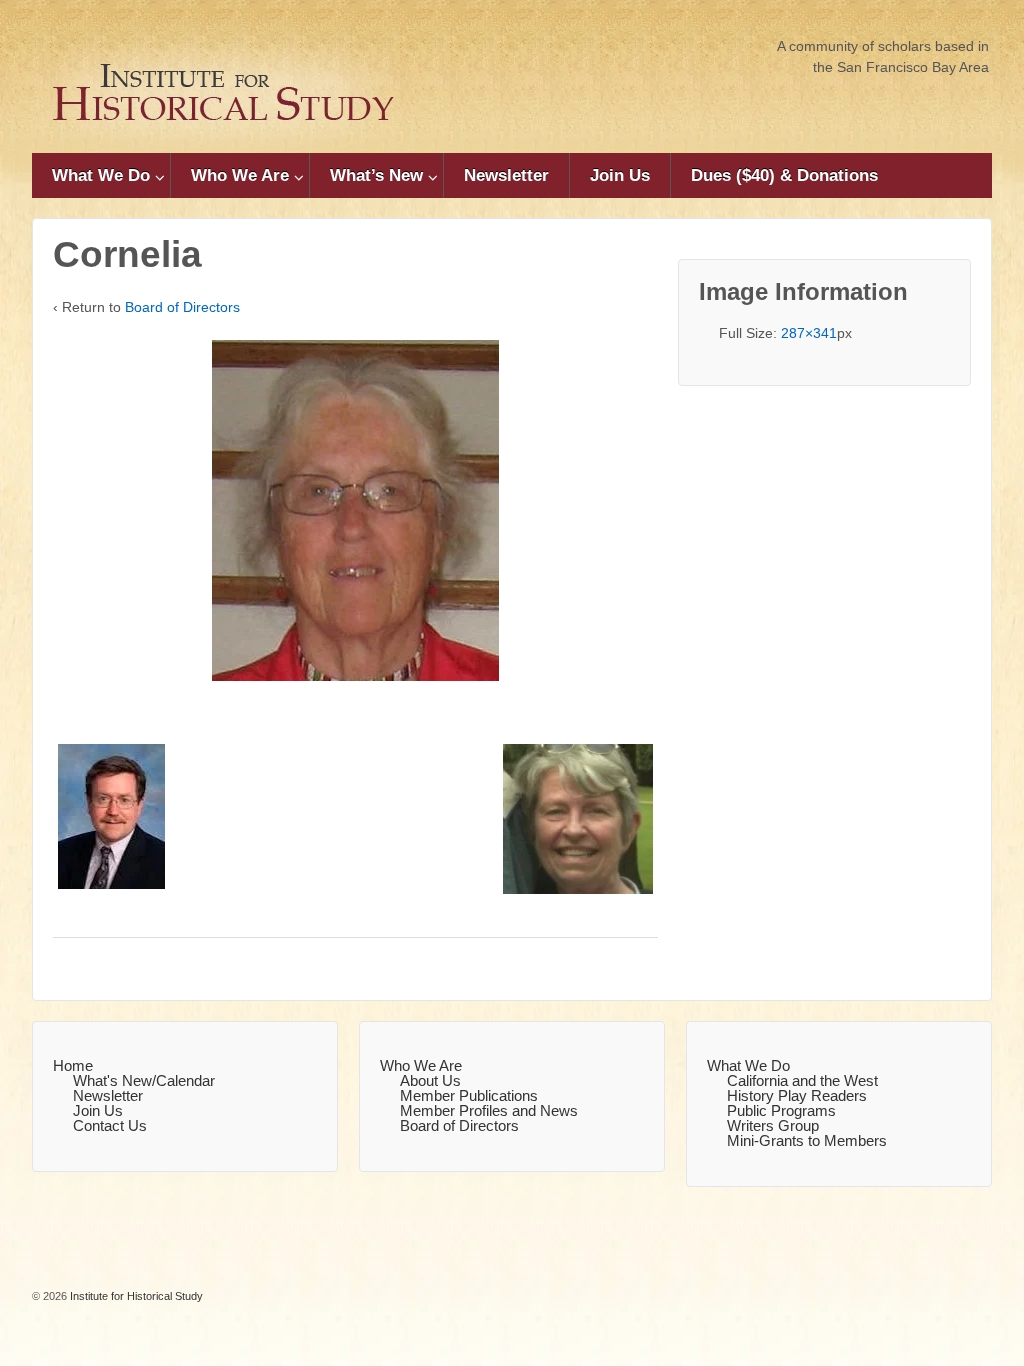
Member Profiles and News (489, 1110)
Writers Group (773, 1125)
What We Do (101, 175)
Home (73, 1065)
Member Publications (469, 1095)
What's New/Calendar (144, 1080)
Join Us (620, 175)
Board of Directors (182, 307)
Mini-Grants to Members (807, 1140)
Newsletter (506, 175)
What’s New (376, 175)
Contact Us (110, 1125)
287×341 (809, 333)
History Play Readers (797, 1095)
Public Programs (781, 1110)
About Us (430, 1080)
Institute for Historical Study (135, 1296)
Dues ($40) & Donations (784, 175)
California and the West (802, 1080)
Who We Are (240, 175)
